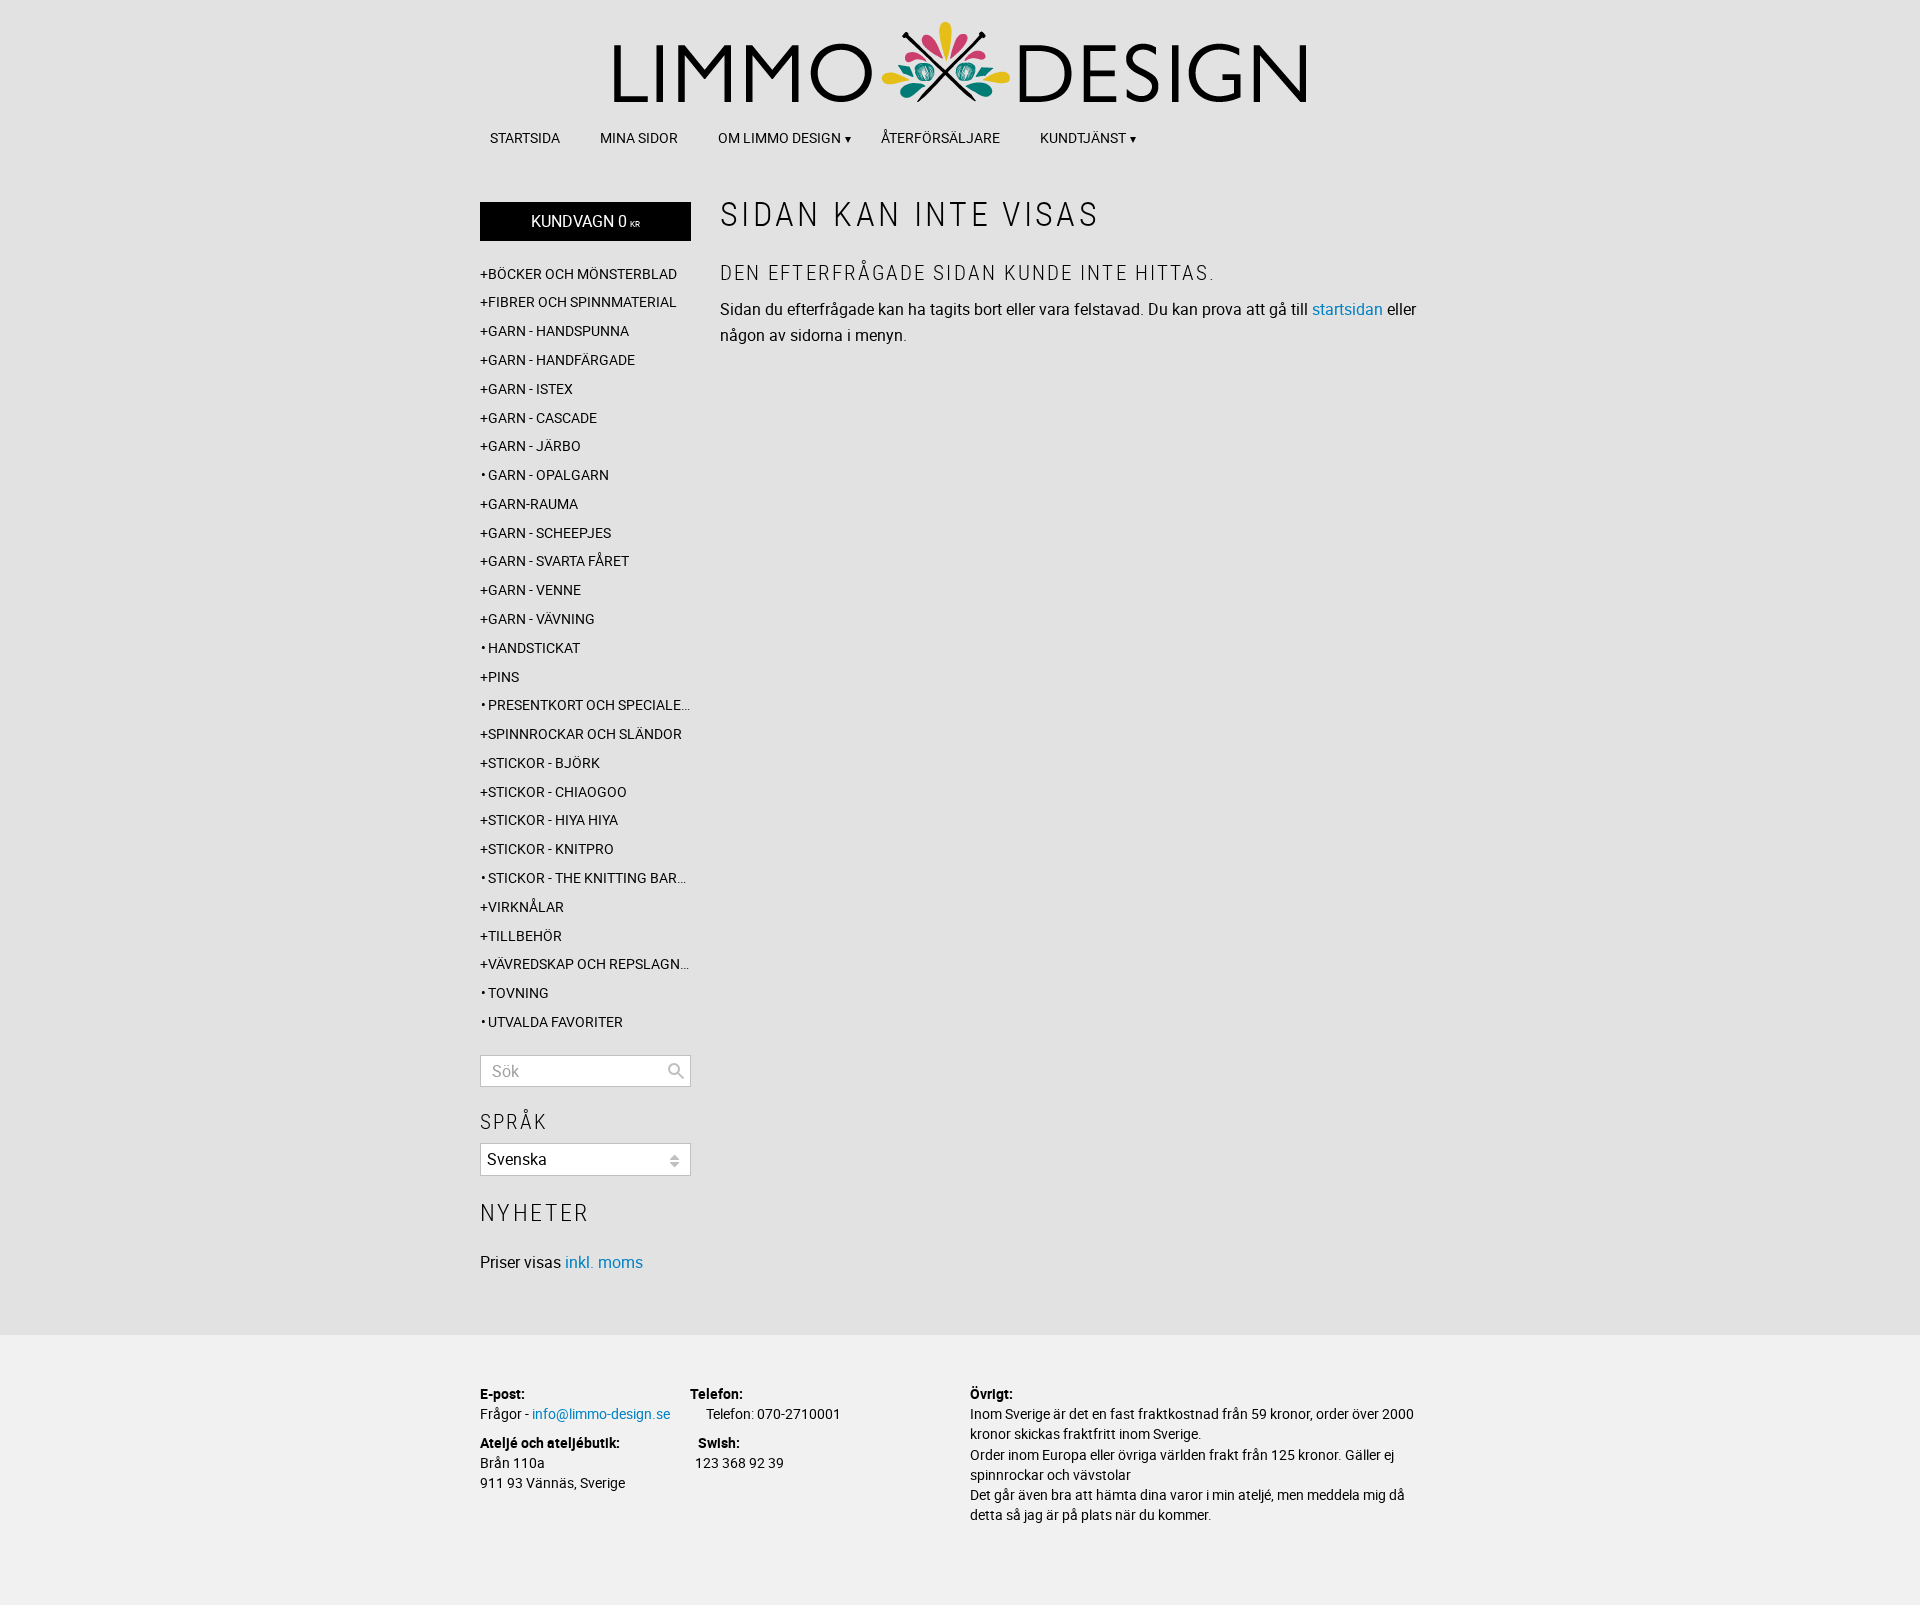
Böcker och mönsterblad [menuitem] (582, 273)
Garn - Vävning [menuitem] (541, 618)
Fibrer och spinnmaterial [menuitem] (582, 301)
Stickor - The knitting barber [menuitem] (589, 877)
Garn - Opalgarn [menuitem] (548, 474)
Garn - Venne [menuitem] (534, 589)
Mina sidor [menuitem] (639, 137)
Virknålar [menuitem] (526, 906)
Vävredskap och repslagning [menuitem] (589, 963)
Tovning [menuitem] (518, 992)
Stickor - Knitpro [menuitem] (551, 848)
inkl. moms (604, 1262)
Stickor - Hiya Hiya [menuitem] (553, 819)
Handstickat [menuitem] (534, 647)
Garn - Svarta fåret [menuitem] (558, 560)
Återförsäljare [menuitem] (940, 137)
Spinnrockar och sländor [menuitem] (585, 733)
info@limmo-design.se (601, 1413)
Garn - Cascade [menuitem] (542, 417)
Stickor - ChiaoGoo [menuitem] (557, 791)
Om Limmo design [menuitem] (779, 137)
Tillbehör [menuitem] (525, 935)
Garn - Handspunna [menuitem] (558, 330)
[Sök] (676, 1071)
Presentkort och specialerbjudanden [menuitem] (589, 704)
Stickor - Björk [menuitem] (544, 762)
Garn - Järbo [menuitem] (534, 445)
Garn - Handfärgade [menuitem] (561, 359)
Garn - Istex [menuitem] (530, 388)
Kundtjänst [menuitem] (1083, 137)
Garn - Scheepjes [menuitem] (549, 532)
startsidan (1347, 309)
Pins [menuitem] (503, 676)
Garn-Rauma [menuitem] (533, 503)
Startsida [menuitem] (525, 137)
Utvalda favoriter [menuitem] (555, 1021)
